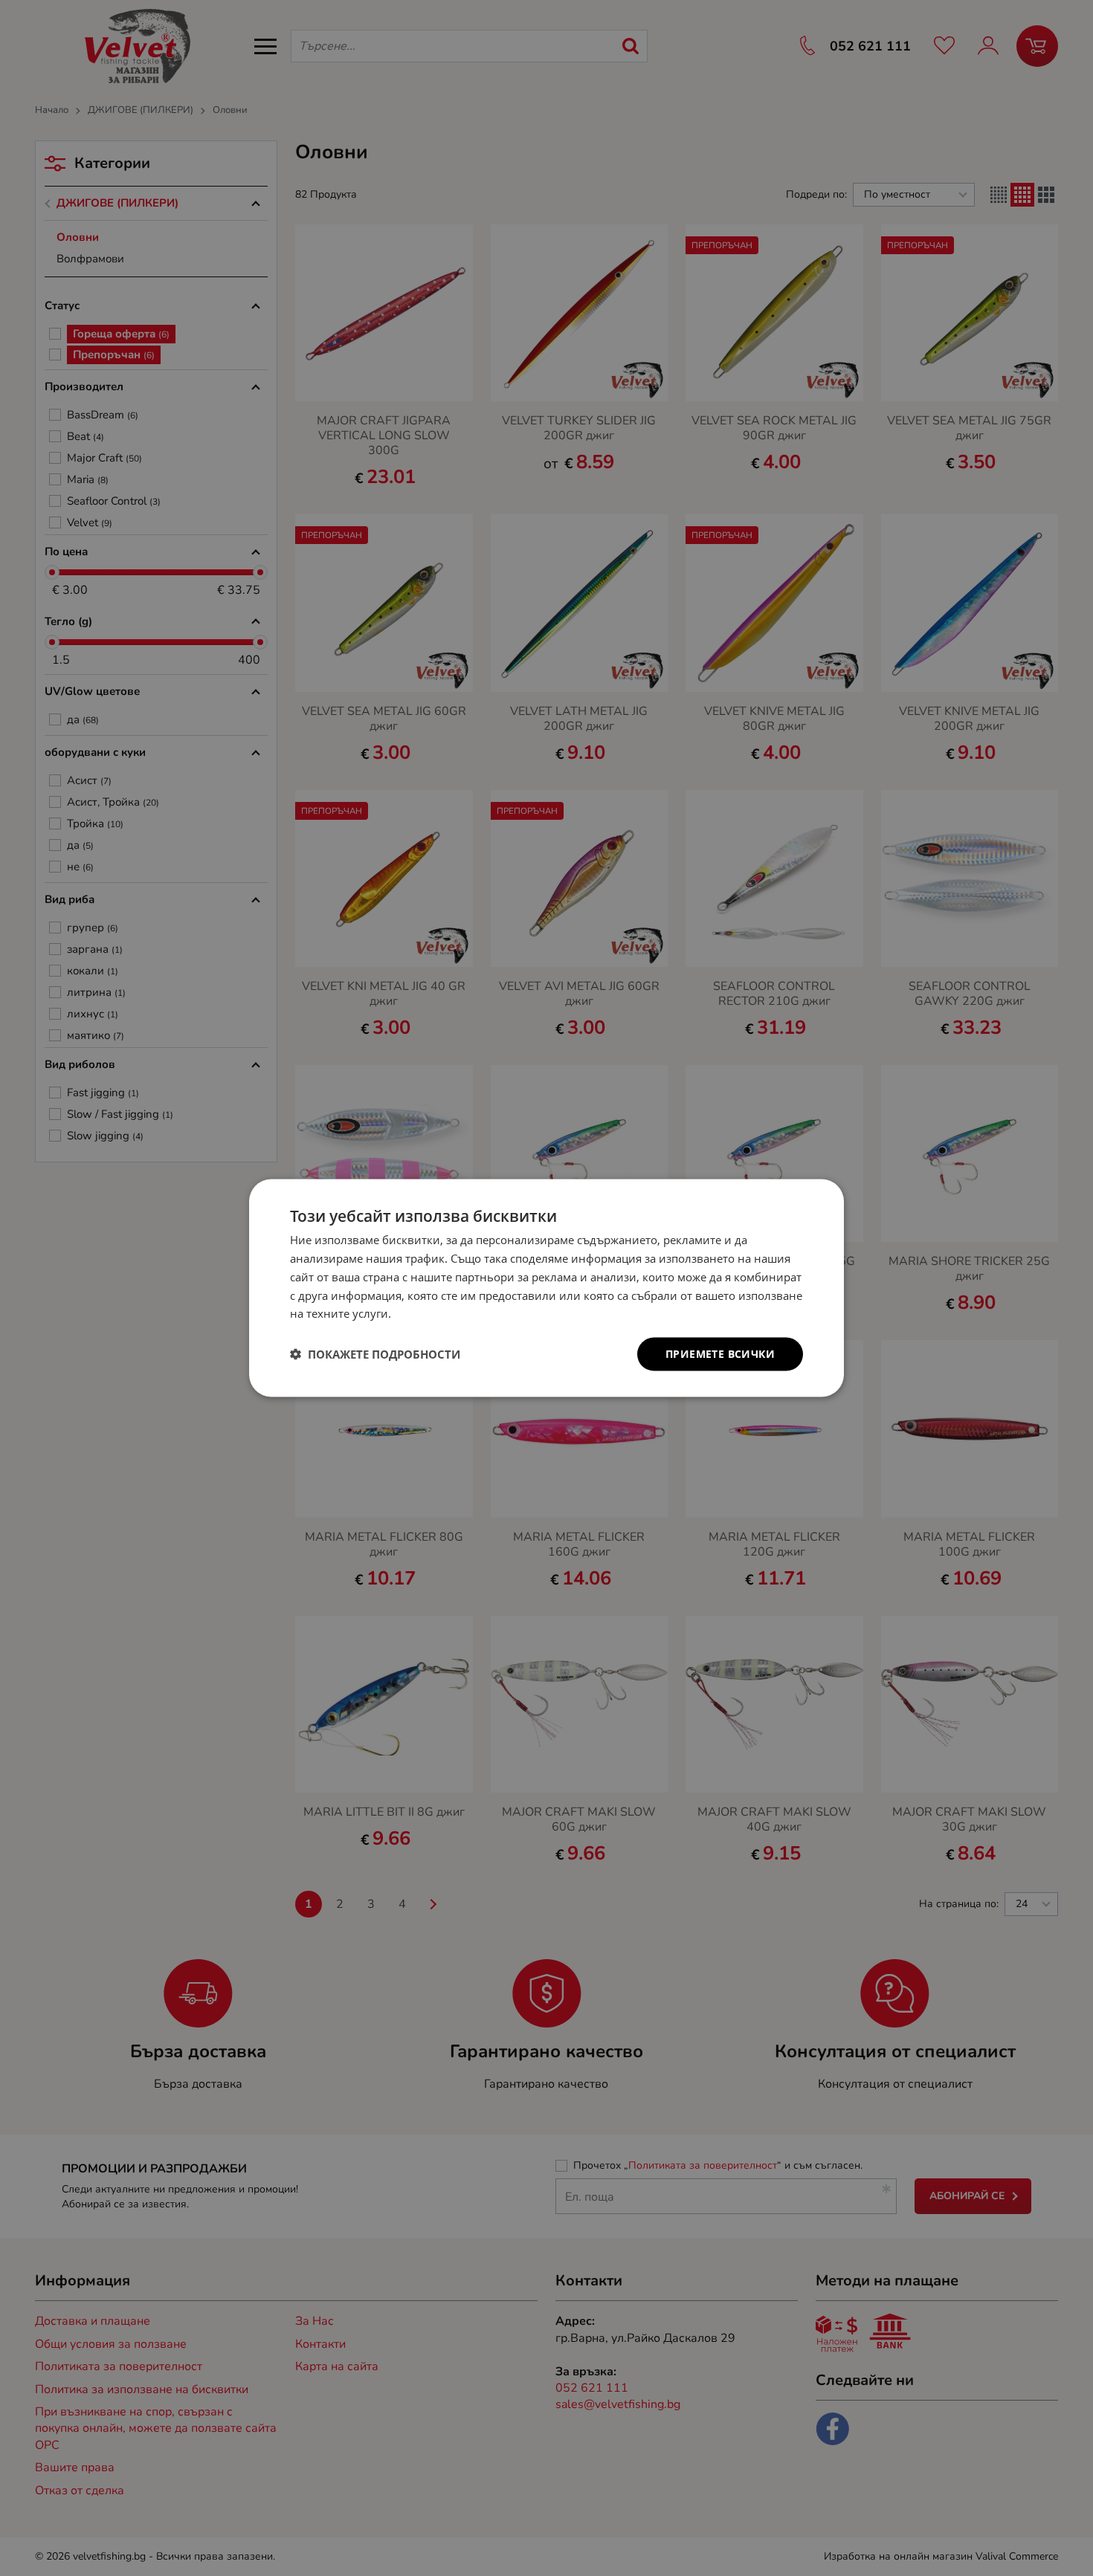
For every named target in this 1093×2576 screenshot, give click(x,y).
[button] (375, 1354)
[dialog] (546, 1288)
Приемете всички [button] (720, 1354)
